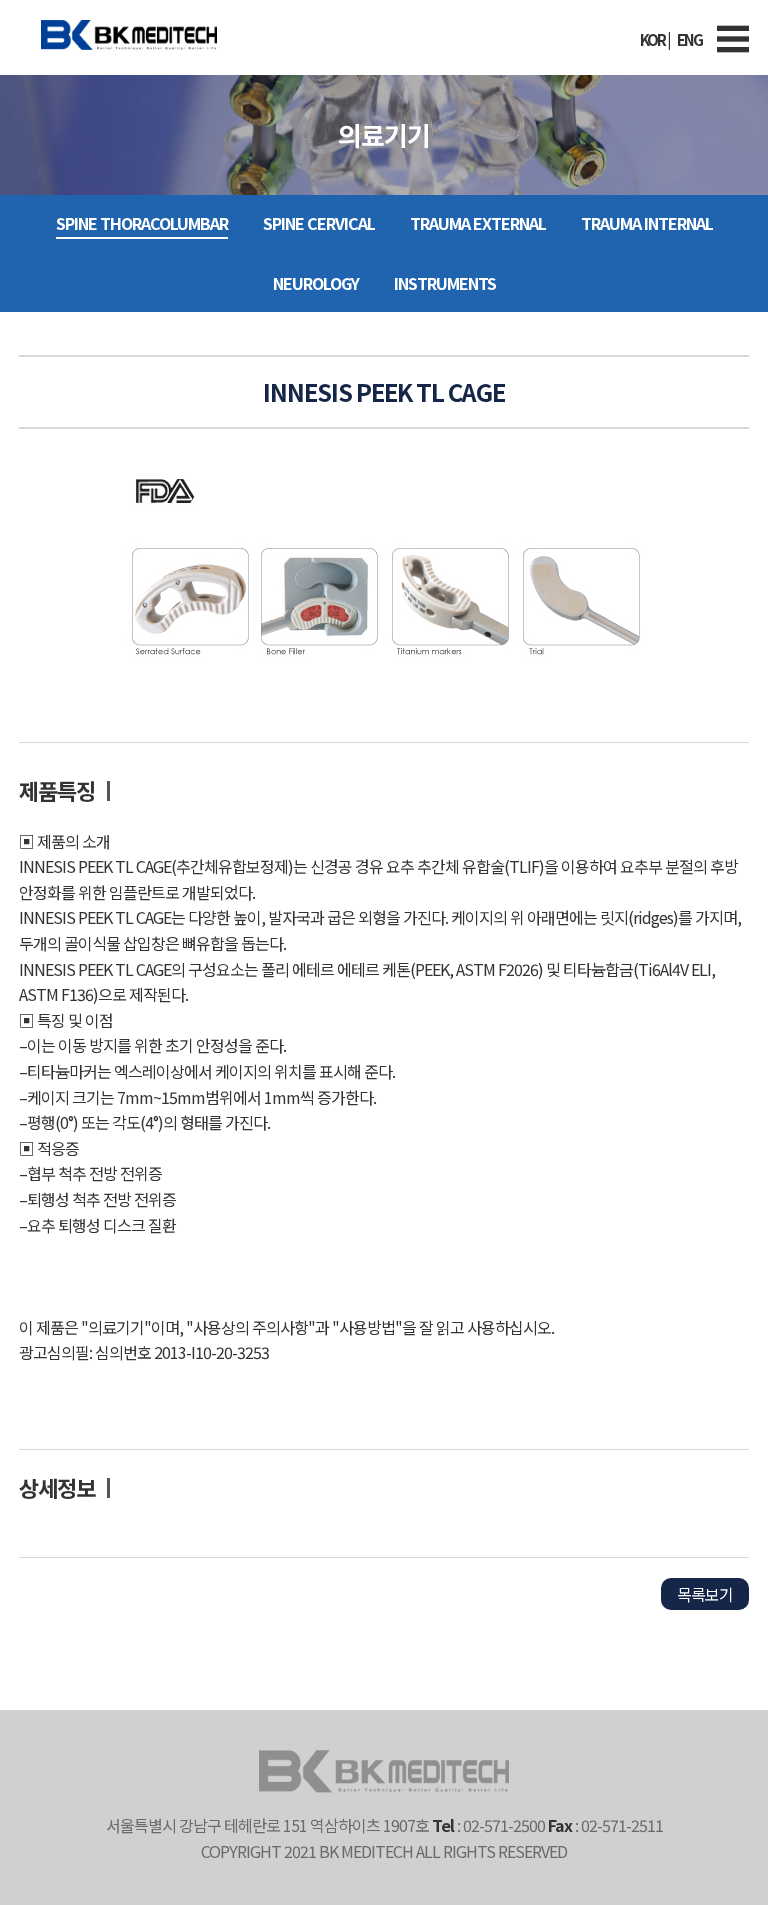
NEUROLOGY (316, 283)
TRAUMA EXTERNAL (478, 223)
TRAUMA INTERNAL (647, 223)
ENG (689, 39)
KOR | (654, 39)
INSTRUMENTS (445, 283)
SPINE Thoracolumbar (142, 223)
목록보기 (705, 1594)
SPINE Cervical (319, 223)
